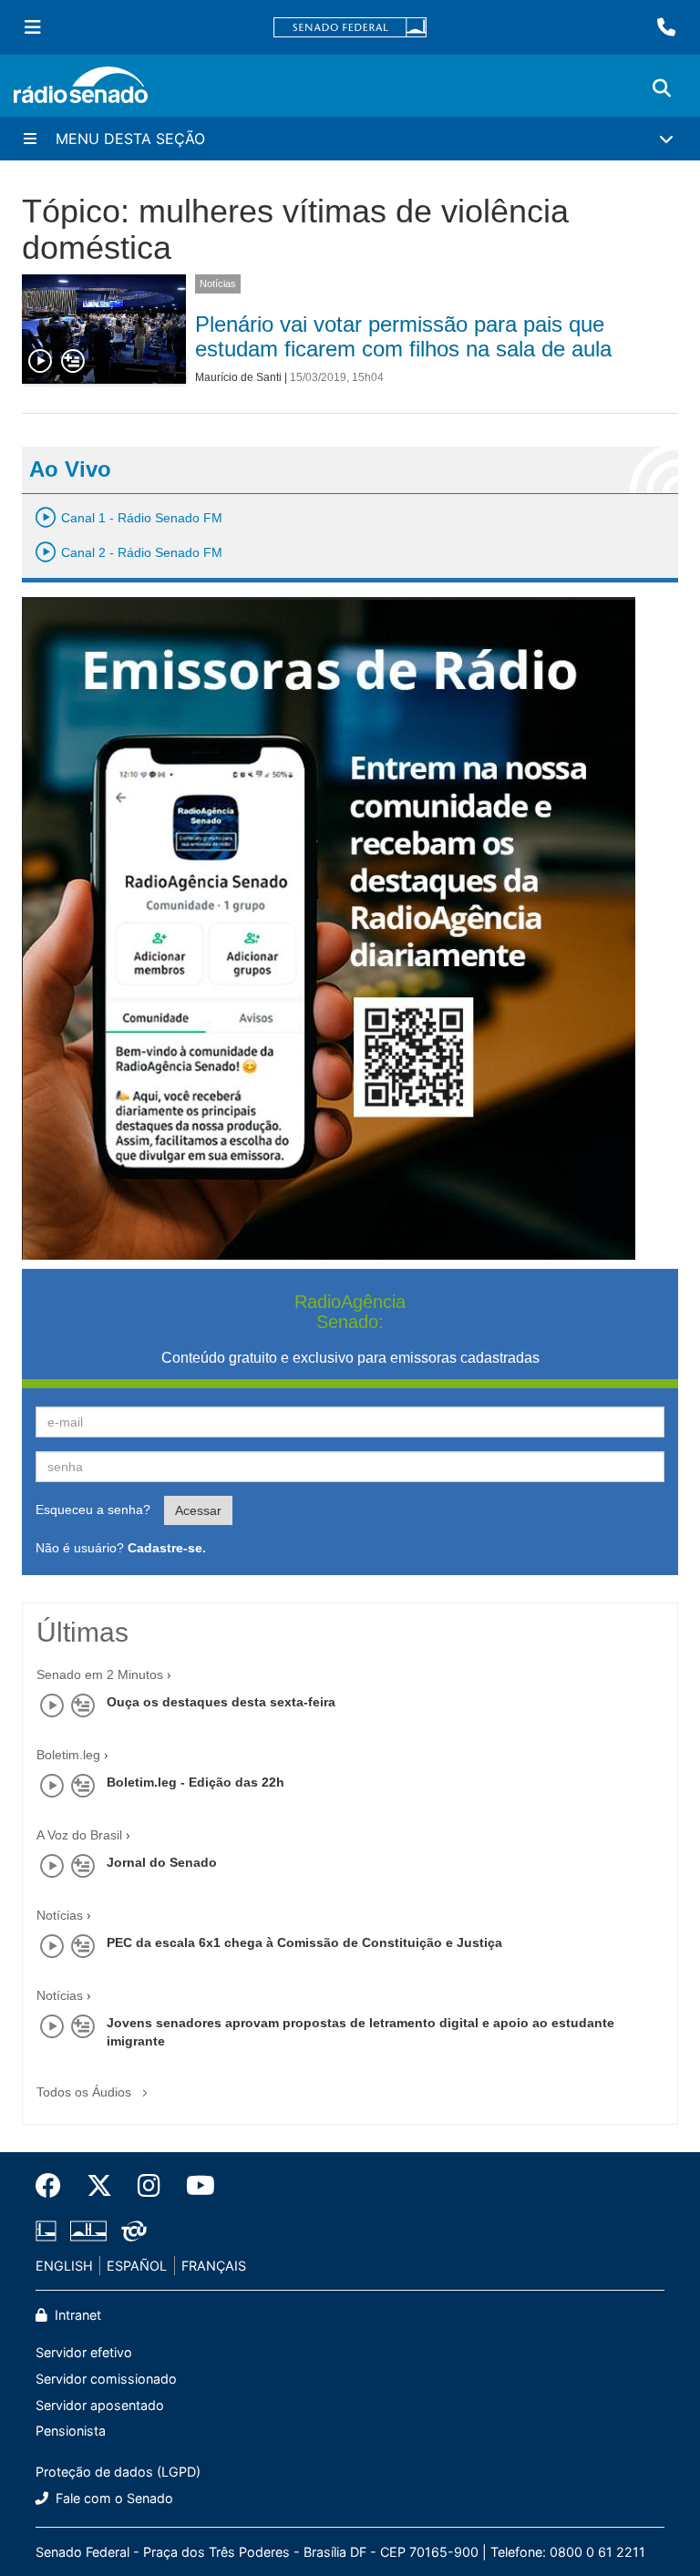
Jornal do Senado (162, 1862)
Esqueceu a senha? (93, 1510)
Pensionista (71, 2431)
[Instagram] (149, 2186)
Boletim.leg (68, 1755)
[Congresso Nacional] (88, 2231)
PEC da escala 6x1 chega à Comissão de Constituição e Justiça (304, 1942)
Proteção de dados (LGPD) (118, 2472)
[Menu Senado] (33, 27)
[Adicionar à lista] (73, 362)
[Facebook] (55, 2186)
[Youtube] (194, 2186)
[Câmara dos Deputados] (49, 2231)
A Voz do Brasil (79, 1835)
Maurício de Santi (238, 377)
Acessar (198, 1510)
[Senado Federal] (350, 28)
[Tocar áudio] (41, 362)
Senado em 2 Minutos (100, 1674)
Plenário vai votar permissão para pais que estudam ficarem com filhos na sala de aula (403, 336)
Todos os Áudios (86, 2092)
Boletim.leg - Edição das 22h (196, 1782)
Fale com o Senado (113, 2498)
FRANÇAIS (214, 2266)
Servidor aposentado (100, 2405)
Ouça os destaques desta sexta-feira (221, 1702)
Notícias (218, 283)
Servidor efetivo (84, 2352)
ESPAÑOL (137, 2266)
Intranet (76, 2315)
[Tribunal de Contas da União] (131, 2231)
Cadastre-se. (167, 1548)
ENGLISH (64, 2266)
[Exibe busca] (662, 88)
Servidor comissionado (106, 2379)
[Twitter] (99, 2186)
